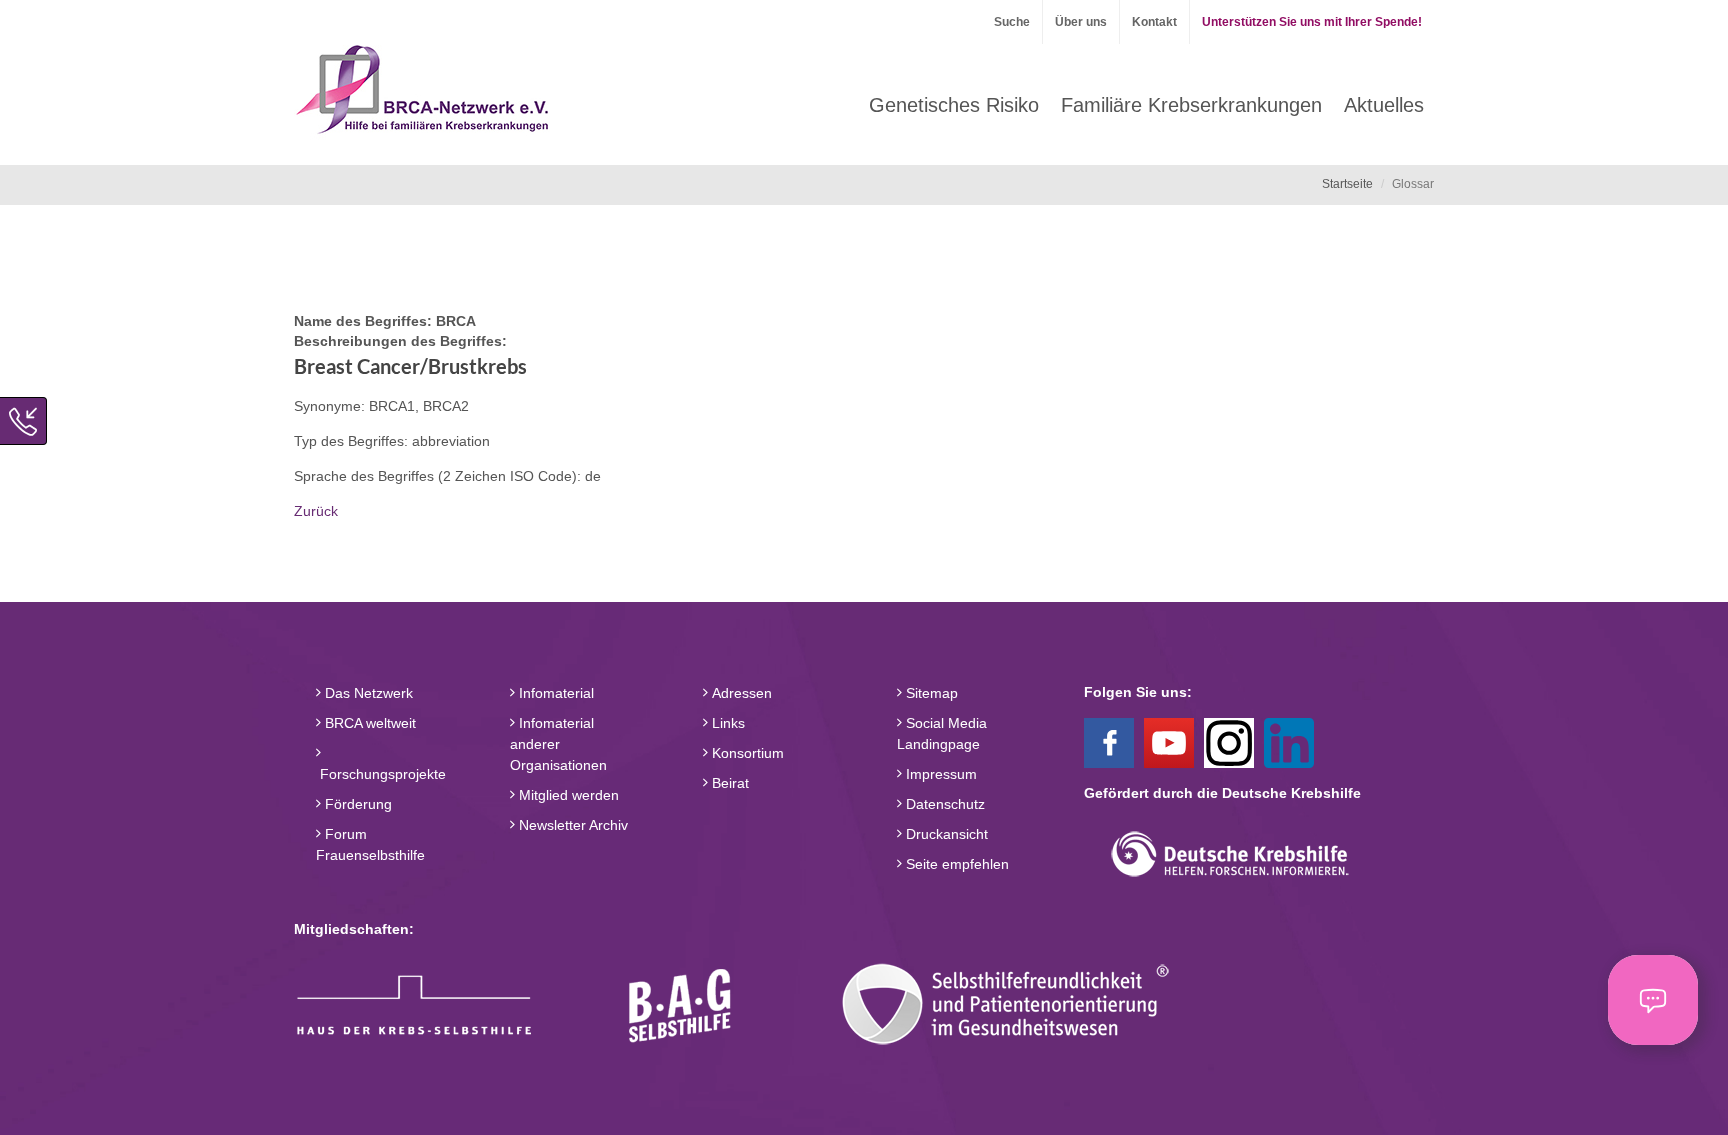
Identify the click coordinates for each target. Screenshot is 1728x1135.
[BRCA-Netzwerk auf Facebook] (1109, 742)
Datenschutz (943, 804)
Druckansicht (945, 834)
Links (726, 723)
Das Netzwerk (367, 693)
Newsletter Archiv (571, 825)
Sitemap (930, 693)
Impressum (939, 774)
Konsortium (746, 753)
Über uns (1081, 22)
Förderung (356, 804)
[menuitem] (954, 105)
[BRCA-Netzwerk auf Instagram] (1229, 742)
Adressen (740, 693)
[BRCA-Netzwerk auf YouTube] (1169, 742)
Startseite (1347, 184)
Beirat (728, 783)
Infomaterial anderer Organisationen (558, 744)
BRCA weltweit (368, 723)
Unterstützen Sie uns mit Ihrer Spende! (1312, 22)
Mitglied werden (567, 795)
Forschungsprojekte (381, 774)
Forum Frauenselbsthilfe (370, 844)
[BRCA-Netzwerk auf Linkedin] (1289, 742)
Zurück (316, 511)
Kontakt (1154, 22)
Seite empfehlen (955, 864)
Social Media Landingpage (942, 733)
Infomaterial (554, 693)
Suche (1012, 22)
